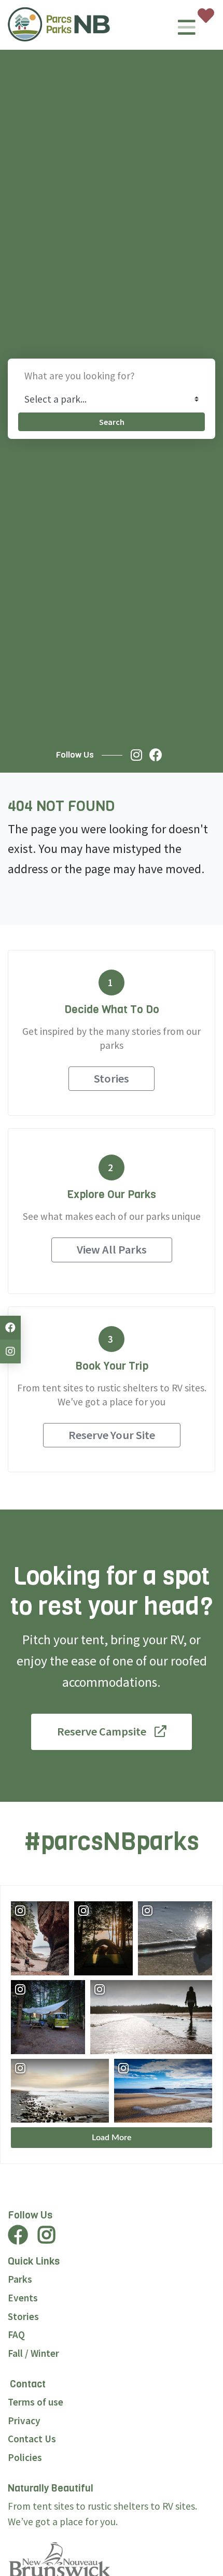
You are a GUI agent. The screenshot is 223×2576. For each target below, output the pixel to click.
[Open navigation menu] (187, 31)
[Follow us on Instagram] (139, 755)
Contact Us (32, 2439)
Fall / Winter (33, 2353)
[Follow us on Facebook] (158, 755)
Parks (20, 2279)
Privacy (24, 2421)
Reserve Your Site (112, 1435)
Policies (25, 2457)
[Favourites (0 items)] (206, 16)
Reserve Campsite (102, 1731)
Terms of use (36, 2402)
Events (23, 2298)
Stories (112, 1078)
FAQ (16, 2335)
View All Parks (112, 1249)
